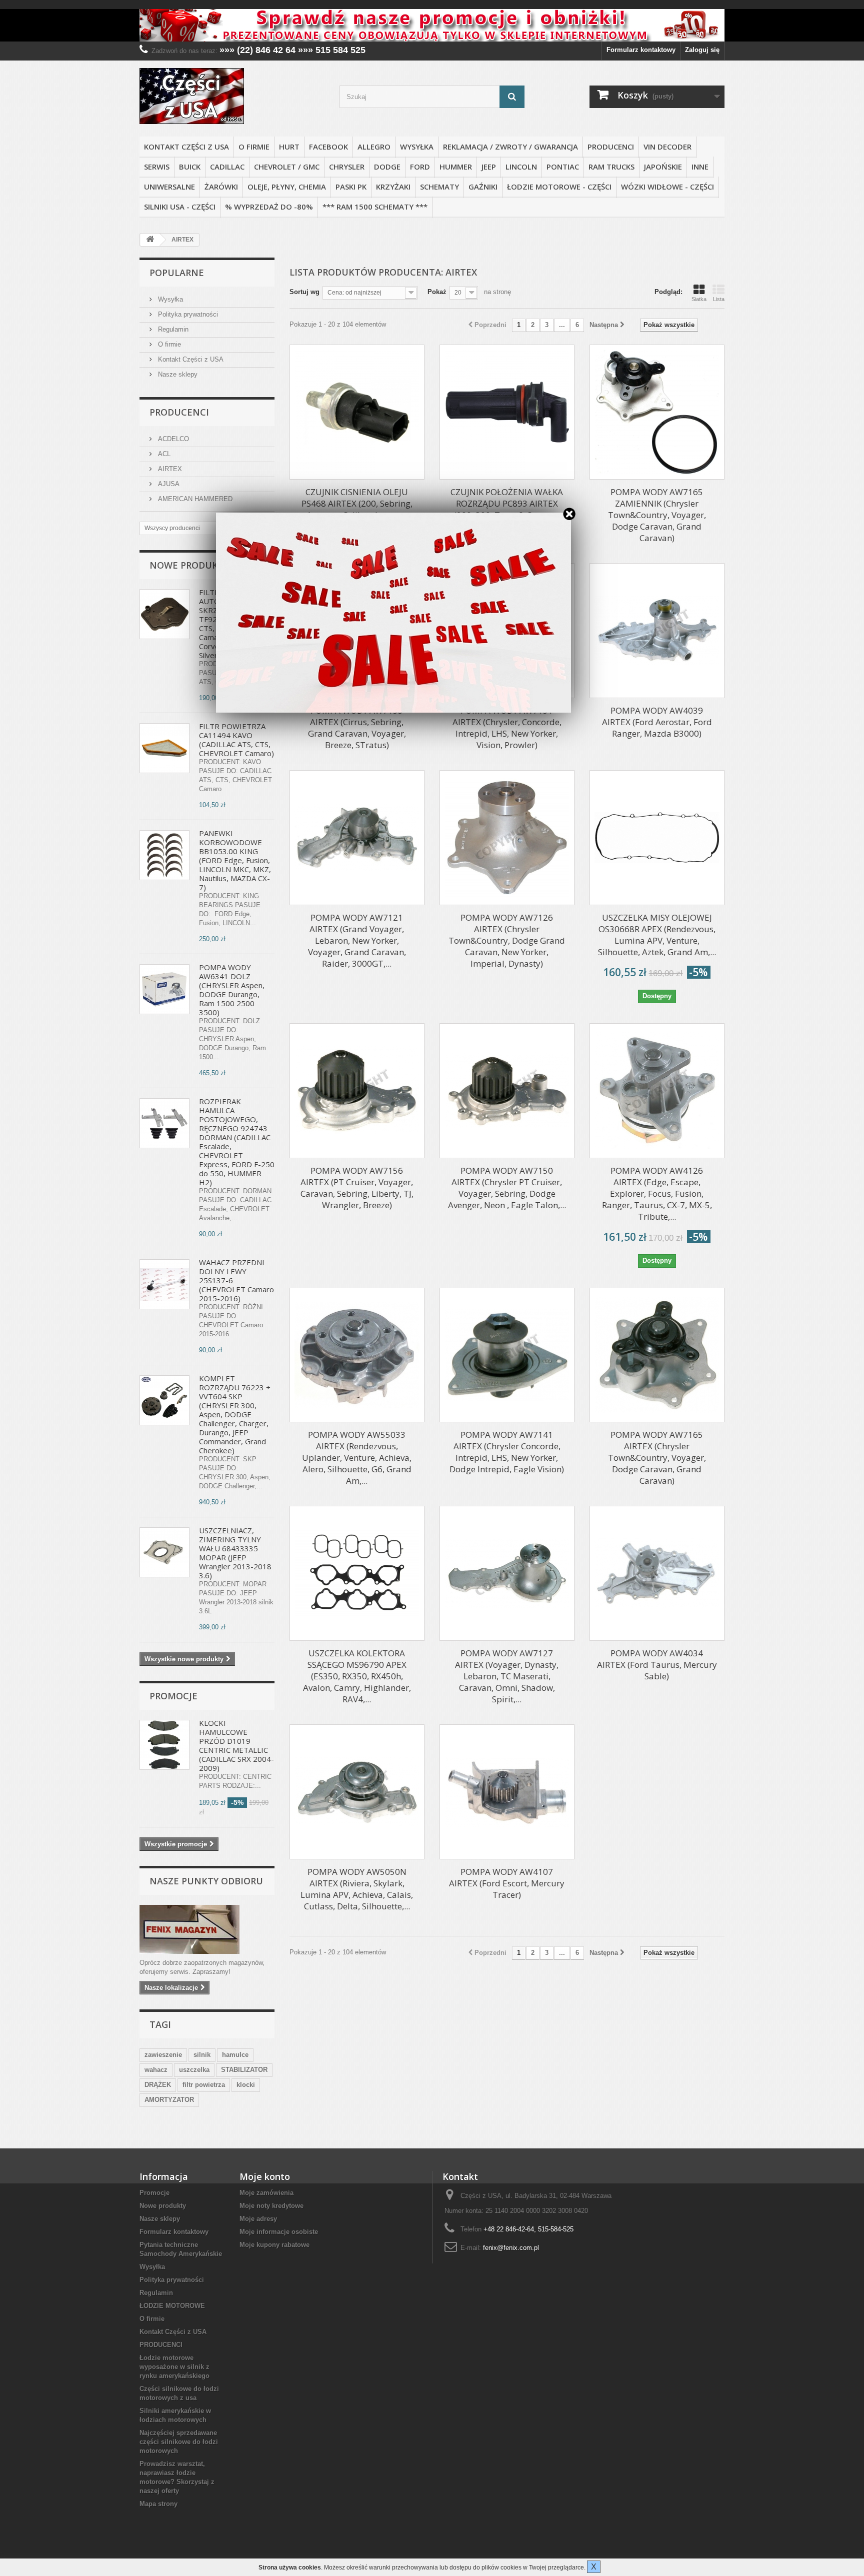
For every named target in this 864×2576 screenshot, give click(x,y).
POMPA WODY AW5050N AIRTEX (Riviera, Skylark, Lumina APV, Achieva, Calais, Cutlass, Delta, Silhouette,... (357, 1889)
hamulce (235, 2055)
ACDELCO (172, 439)
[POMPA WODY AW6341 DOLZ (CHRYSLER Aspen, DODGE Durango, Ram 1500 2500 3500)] (164, 989)
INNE (700, 167)
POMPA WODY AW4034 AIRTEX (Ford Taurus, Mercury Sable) (657, 1665)
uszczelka (194, 2070)
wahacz (156, 2070)
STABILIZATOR (244, 2070)
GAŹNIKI (483, 187)
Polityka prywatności (187, 314)
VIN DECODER (667, 147)
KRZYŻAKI (393, 187)
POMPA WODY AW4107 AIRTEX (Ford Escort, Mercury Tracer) (507, 1883)
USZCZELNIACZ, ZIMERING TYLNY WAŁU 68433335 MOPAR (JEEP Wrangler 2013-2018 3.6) (235, 1553)
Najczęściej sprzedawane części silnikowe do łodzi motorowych (179, 2442)
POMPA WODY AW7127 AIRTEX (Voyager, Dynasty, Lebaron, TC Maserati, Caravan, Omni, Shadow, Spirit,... (507, 1676)
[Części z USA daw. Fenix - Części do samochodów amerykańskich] (232, 96)
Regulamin (172, 329)
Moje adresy (258, 2219)
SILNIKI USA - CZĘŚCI (180, 207)
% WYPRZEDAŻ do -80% (269, 207)
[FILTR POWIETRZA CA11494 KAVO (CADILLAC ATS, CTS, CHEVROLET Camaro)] (164, 748)
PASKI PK (351, 187)
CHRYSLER (347, 167)
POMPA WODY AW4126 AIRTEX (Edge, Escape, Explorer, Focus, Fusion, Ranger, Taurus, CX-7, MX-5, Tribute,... (657, 1193)
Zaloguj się (702, 50)
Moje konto (265, 2176)
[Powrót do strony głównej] (150, 240)
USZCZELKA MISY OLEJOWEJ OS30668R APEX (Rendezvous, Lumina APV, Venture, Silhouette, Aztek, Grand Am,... (657, 935)
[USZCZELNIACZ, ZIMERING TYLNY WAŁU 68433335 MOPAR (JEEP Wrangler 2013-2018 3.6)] (164, 1552)
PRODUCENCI (611, 147)
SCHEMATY (439, 187)
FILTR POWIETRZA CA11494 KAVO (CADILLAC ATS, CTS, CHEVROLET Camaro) (236, 740)
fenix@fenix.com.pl (511, 2248)
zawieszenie (163, 2055)
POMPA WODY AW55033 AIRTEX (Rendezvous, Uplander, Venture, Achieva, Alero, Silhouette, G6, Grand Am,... (357, 1458)
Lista (719, 299)
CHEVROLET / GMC (287, 167)
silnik (202, 2055)
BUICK (190, 167)
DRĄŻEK (158, 2085)
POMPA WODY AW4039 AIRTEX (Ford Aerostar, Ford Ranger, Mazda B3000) (657, 722)
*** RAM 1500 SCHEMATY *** (375, 207)
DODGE (387, 167)
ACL (163, 454)
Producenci (179, 412)
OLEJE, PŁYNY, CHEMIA (287, 187)
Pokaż (437, 292)
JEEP (489, 167)
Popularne (177, 273)
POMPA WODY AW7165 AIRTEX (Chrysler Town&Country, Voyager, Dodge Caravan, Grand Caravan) (657, 1458)
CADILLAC (227, 167)
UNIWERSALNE (169, 187)
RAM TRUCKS (611, 167)
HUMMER (456, 167)
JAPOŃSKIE (663, 167)
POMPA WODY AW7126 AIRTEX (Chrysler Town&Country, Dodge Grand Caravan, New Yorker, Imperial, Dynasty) (507, 940)
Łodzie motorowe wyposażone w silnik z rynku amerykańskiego (174, 2367)
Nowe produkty (189, 565)
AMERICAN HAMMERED (194, 499)
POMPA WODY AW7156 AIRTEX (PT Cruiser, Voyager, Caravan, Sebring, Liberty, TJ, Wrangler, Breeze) (357, 1188)
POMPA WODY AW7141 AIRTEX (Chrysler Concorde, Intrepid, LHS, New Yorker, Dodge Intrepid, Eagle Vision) (507, 1452)
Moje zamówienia (266, 2193)
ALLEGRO (374, 147)
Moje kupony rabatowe (274, 2245)
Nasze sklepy (177, 374)
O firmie (254, 147)
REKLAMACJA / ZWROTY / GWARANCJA (510, 147)
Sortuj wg (304, 292)
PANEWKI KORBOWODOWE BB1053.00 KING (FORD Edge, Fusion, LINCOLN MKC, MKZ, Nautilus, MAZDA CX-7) (235, 860)
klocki (246, 2085)
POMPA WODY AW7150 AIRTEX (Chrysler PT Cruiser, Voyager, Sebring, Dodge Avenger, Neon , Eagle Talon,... (507, 1188)
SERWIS (157, 167)
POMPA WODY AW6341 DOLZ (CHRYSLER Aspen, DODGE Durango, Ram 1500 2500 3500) (232, 990)
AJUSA (168, 484)
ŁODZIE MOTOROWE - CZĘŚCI (559, 187)
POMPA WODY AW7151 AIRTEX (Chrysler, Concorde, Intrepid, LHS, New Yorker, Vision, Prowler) (507, 728)
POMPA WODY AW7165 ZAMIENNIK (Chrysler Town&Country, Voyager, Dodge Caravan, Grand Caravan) (657, 515)
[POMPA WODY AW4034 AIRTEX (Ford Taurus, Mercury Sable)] (657, 1573)
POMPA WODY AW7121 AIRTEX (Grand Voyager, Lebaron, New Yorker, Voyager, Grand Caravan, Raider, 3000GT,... (357, 940)
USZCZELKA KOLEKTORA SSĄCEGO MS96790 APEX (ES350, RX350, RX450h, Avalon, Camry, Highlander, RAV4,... (357, 1676)
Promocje (173, 1696)
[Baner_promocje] (432, 25)
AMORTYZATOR (169, 2100)
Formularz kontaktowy (641, 50)
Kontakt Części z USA (186, 147)
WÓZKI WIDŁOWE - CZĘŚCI (667, 187)
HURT (289, 147)
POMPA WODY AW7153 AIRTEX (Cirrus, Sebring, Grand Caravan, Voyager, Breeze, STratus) (357, 728)
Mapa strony (158, 2504)
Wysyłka (417, 147)
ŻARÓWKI (221, 187)
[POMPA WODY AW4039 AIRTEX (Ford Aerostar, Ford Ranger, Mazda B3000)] (657, 631)
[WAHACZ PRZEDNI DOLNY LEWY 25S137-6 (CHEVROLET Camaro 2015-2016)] (164, 1284)
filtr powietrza (204, 2085)
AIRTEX (169, 469)
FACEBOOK (328, 147)
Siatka (699, 299)
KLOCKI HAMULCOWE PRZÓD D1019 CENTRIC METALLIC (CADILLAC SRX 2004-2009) (236, 1745)
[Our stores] (207, 1929)
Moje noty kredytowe (271, 2206)
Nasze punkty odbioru (206, 1881)
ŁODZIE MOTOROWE (172, 2306)
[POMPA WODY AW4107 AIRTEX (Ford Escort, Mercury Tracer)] (507, 1792)
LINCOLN (521, 167)
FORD (420, 167)
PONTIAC (563, 167)
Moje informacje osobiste (279, 2232)
